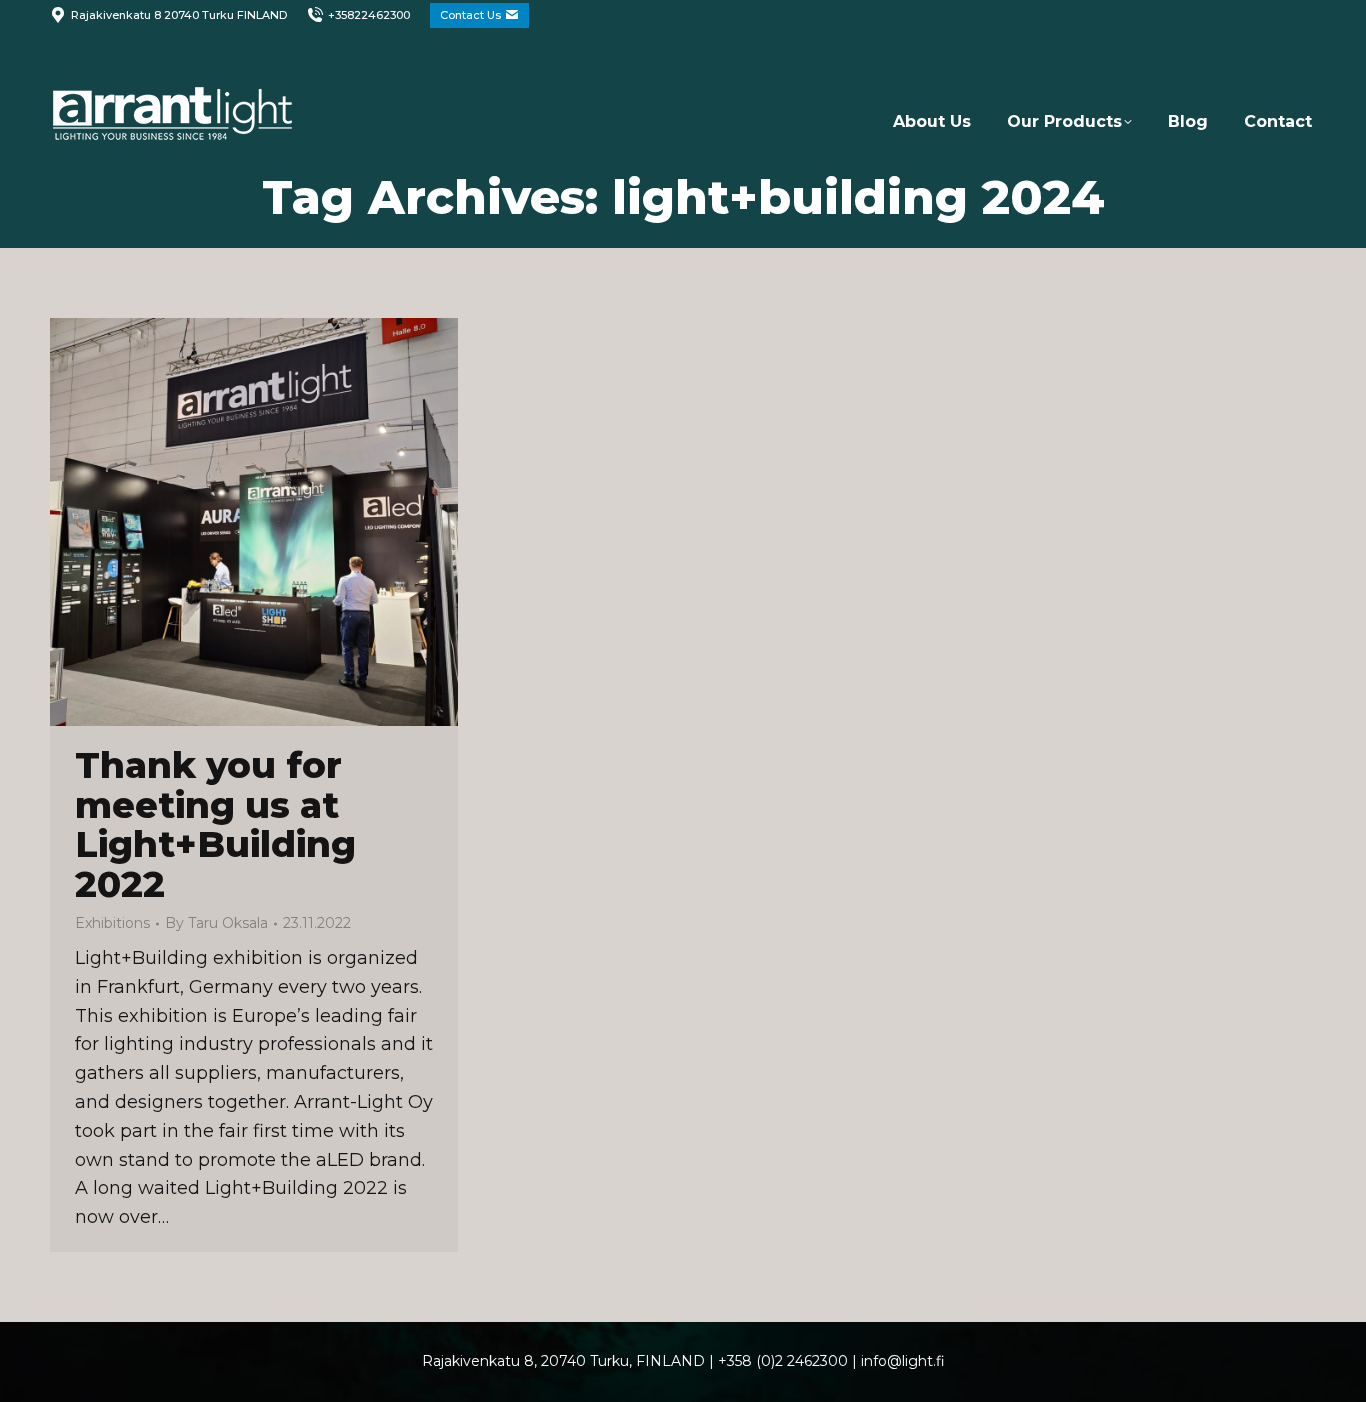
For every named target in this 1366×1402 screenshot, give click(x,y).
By (216, 923)
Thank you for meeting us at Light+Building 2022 (215, 824)
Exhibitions (112, 923)
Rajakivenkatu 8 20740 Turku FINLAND (179, 15)
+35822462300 (369, 15)
